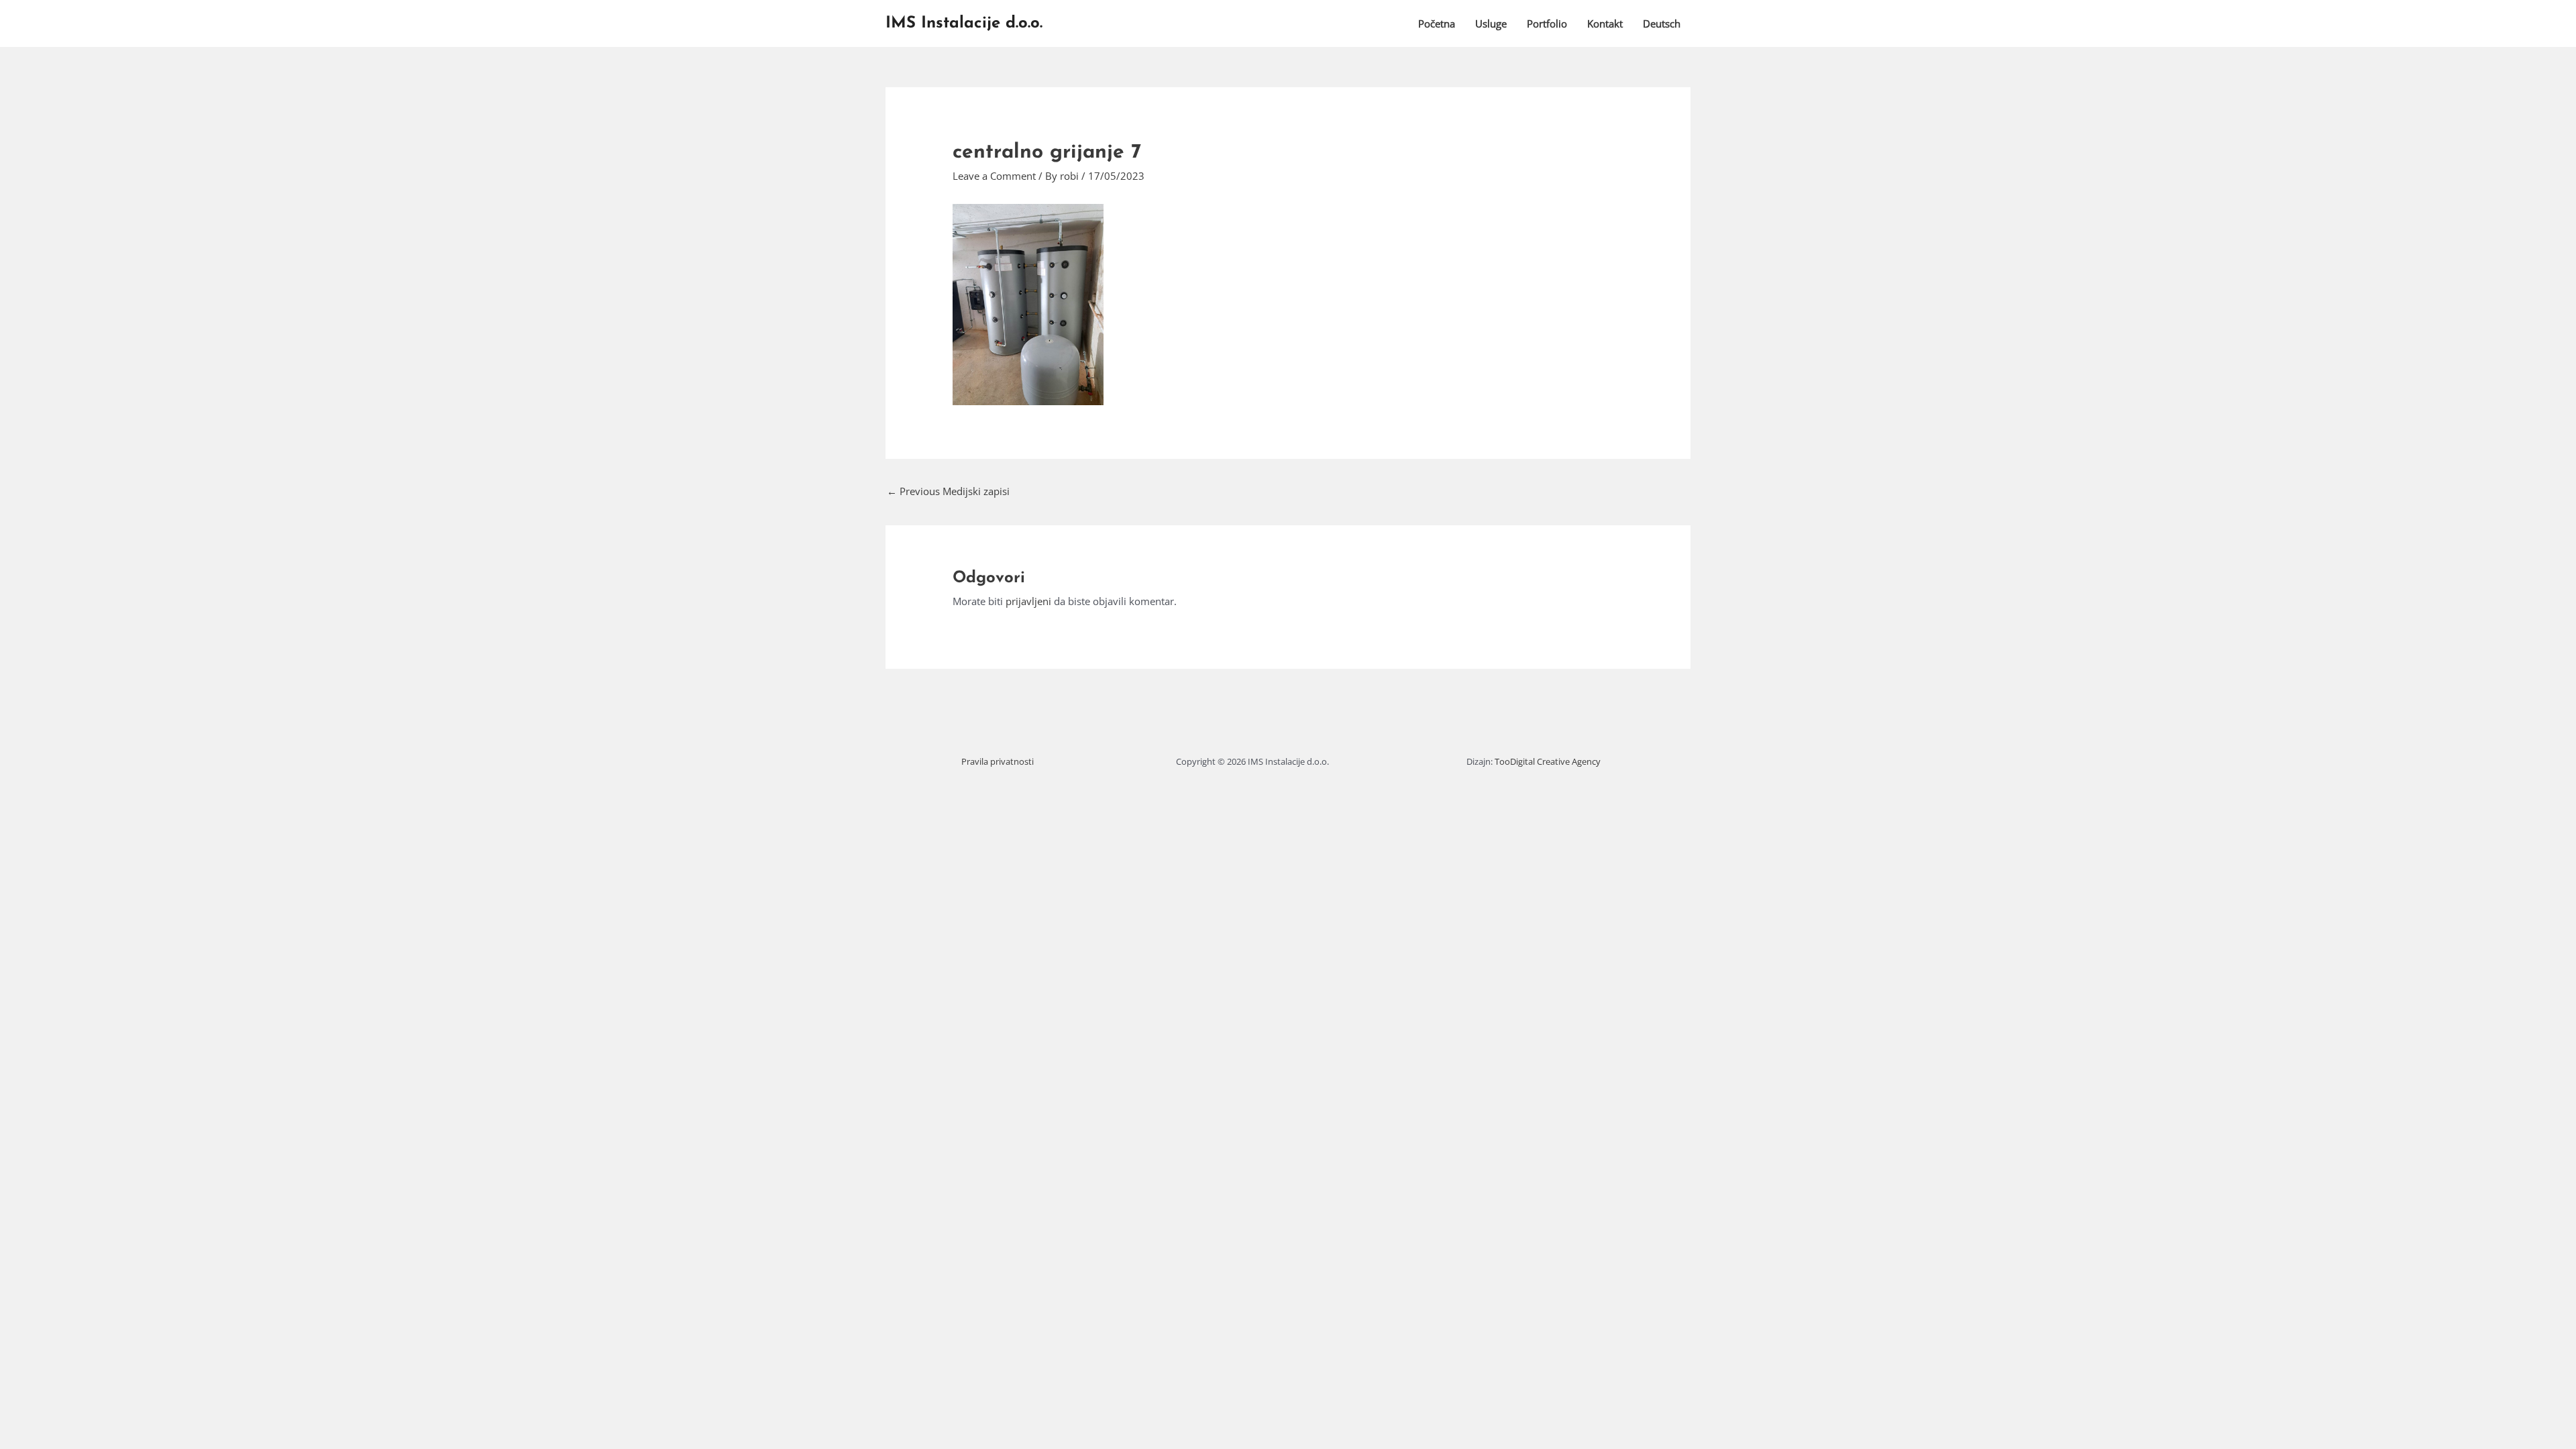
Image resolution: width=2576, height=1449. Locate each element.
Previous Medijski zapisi (948, 491)
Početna (1437, 23)
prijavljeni (1028, 601)
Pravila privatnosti (998, 761)
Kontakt (1605, 23)
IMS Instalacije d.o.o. (964, 23)
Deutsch (1662, 23)
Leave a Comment (994, 176)
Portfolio (1547, 23)
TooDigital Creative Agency (1548, 761)
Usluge (1491, 23)
